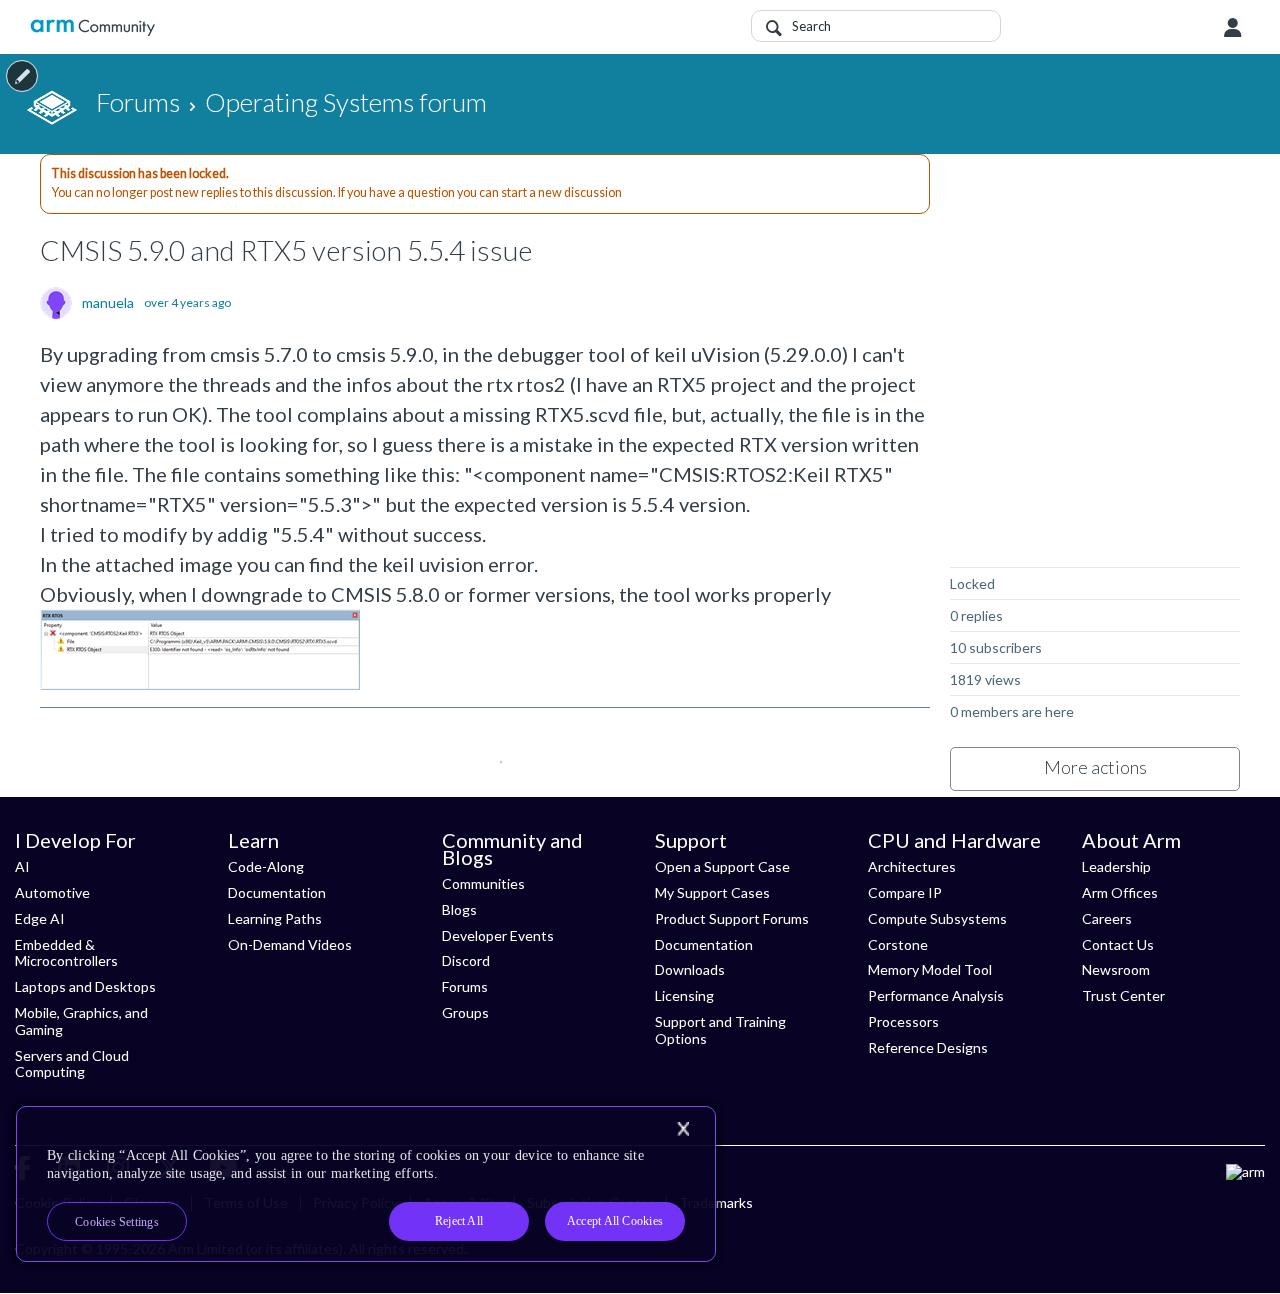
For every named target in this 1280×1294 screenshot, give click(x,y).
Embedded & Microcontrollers (66, 953)
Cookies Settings (117, 1222)
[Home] (92, 27)
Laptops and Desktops (85, 986)
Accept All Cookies (615, 1221)
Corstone (898, 944)
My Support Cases (712, 892)
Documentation (277, 892)
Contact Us (1118, 944)
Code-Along (266, 866)
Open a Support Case (722, 866)
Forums (465, 986)
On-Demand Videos (290, 944)
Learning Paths (275, 918)
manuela (108, 303)
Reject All (459, 1221)
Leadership (1116, 866)
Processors (903, 1021)
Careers (1107, 918)
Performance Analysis (936, 995)
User (1233, 28)
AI (22, 866)
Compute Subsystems (937, 918)
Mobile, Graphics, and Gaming (81, 1021)
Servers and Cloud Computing (72, 1064)
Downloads (690, 969)
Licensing (684, 995)
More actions (1095, 767)
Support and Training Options (720, 1030)
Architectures (912, 866)
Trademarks (716, 1202)
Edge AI (40, 918)
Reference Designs (928, 1047)
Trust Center (1123, 995)
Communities (483, 883)
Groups (465, 1012)
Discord (466, 960)
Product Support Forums (732, 918)
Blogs (459, 909)
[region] (366, 1184)
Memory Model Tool (930, 969)
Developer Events (498, 935)
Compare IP (905, 892)
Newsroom (1116, 969)
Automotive (52, 892)
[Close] (683, 1129)
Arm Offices (1120, 892)
